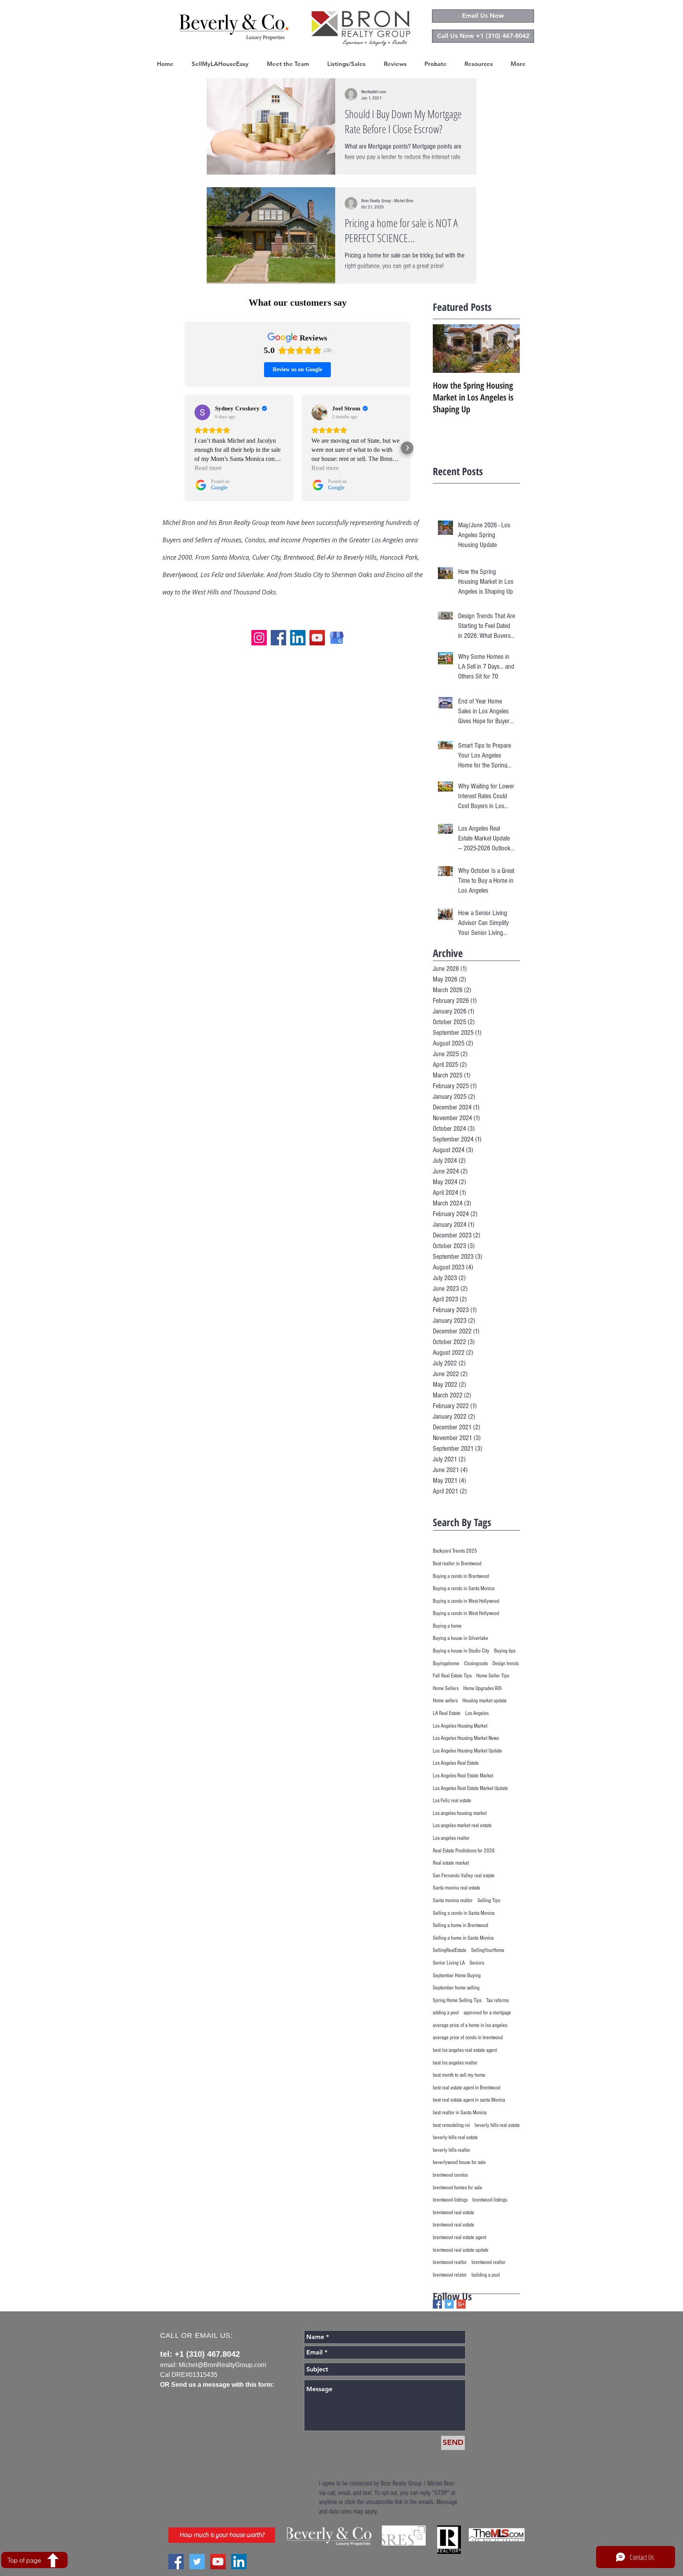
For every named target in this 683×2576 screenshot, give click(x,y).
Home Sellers (446, 1689)
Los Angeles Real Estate (456, 1763)
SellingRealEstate (450, 1950)
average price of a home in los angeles (470, 2025)
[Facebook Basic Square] (437, 2304)
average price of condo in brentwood (468, 2038)
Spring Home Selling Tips (457, 2001)
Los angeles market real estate (462, 1826)
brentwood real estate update (461, 2250)
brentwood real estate (454, 2213)
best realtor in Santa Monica (460, 2113)
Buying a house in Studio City (461, 1651)
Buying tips (505, 1651)
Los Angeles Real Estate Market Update (470, 1788)
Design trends (506, 1664)
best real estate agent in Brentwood (467, 2088)
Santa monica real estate (457, 1888)
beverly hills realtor (452, 2150)
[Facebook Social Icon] (176, 2562)
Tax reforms (497, 2001)
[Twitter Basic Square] (449, 2304)
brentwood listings (450, 2200)
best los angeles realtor (455, 2063)
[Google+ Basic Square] (461, 2304)
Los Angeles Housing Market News (466, 1738)
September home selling (456, 1988)
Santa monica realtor (453, 1901)
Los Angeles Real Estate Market (463, 1776)
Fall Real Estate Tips (452, 1676)
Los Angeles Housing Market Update (467, 1751)
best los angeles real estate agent (465, 2050)
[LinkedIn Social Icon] (239, 2562)
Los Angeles (477, 1713)
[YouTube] (317, 638)
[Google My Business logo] (337, 638)
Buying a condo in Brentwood (461, 1576)
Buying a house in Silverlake (460, 1638)
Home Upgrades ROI (482, 1689)
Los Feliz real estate (452, 1801)
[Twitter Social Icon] (197, 2562)
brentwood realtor (450, 2262)
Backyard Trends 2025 (455, 1551)
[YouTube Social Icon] (218, 2562)
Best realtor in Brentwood (457, 1564)
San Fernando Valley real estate (464, 1876)
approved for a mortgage (487, 2013)
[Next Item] (507, 349)
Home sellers (445, 1701)
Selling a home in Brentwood (460, 1925)
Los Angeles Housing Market (460, 1726)
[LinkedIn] (298, 638)
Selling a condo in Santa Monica (464, 1913)
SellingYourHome (488, 1950)
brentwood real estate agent (459, 2238)
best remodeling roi (451, 2125)
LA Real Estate (447, 1713)
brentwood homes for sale (458, 2188)
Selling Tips (489, 1901)
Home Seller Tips (493, 1676)
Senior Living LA (449, 1963)
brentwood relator (450, 2275)
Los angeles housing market (460, 1813)
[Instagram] (259, 638)
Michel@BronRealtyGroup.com (222, 2365)
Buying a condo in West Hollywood (466, 1601)
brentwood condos (450, 2175)
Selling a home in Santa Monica (463, 1938)
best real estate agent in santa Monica (469, 2100)
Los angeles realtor (451, 1838)
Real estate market (451, 1863)
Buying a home (447, 1626)
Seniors (477, 1963)
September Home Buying (457, 1976)
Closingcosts (476, 1664)
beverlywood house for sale (459, 2162)
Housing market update (485, 1701)
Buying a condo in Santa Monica (464, 1589)
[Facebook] (278, 638)
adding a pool (446, 2013)
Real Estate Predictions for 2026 (464, 1851)
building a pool (486, 2275)
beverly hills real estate (497, 2125)
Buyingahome (446, 1664)
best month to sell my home (459, 2075)
